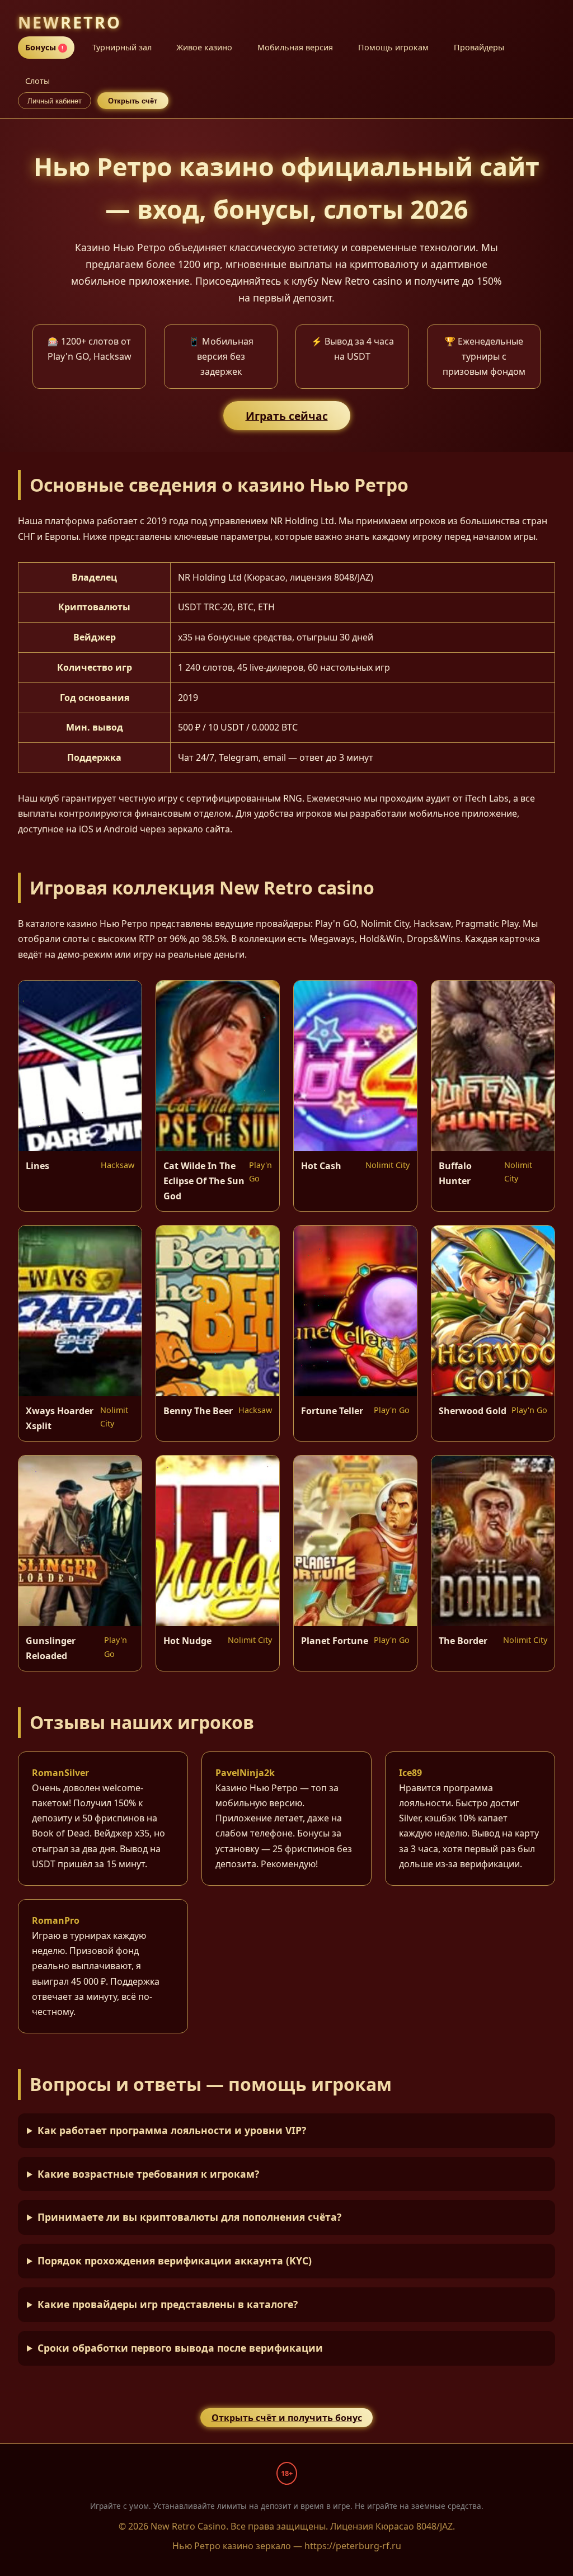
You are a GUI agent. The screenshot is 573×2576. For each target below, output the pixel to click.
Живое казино (204, 47)
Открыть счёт (133, 101)
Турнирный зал (122, 47)
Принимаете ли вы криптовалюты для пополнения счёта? (189, 2217)
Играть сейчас (287, 415)
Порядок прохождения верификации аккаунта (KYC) (175, 2261)
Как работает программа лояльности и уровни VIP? (172, 2130)
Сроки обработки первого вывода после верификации (180, 2348)
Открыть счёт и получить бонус (287, 2418)
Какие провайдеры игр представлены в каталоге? (168, 2304)
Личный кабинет (55, 101)
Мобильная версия (295, 47)
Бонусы (44, 47)
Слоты (37, 81)
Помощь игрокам (393, 47)
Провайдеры (479, 47)
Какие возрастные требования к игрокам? (148, 2174)
